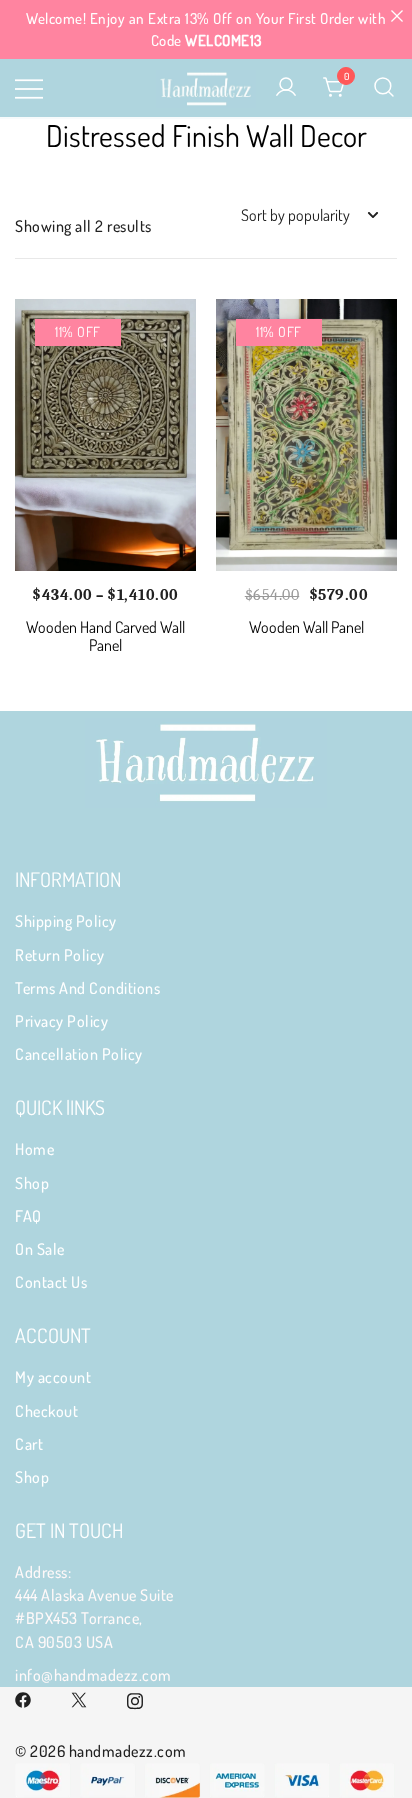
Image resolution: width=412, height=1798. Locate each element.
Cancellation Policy (79, 1054)
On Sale (40, 1249)
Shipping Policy (66, 921)
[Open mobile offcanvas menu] (29, 87)
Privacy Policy (61, 1021)
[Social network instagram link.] (135, 1698)
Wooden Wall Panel (306, 627)
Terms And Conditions (87, 988)
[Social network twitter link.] (79, 1698)
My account (53, 1377)
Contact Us (51, 1282)
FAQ (28, 1216)
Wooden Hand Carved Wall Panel (105, 636)
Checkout (46, 1411)
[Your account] (286, 88)
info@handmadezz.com (93, 1675)
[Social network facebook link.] (23, 1698)
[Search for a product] (384, 88)
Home (34, 1149)
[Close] (396, 15)
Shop (32, 1183)
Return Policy (60, 955)
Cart (29, 1444)
